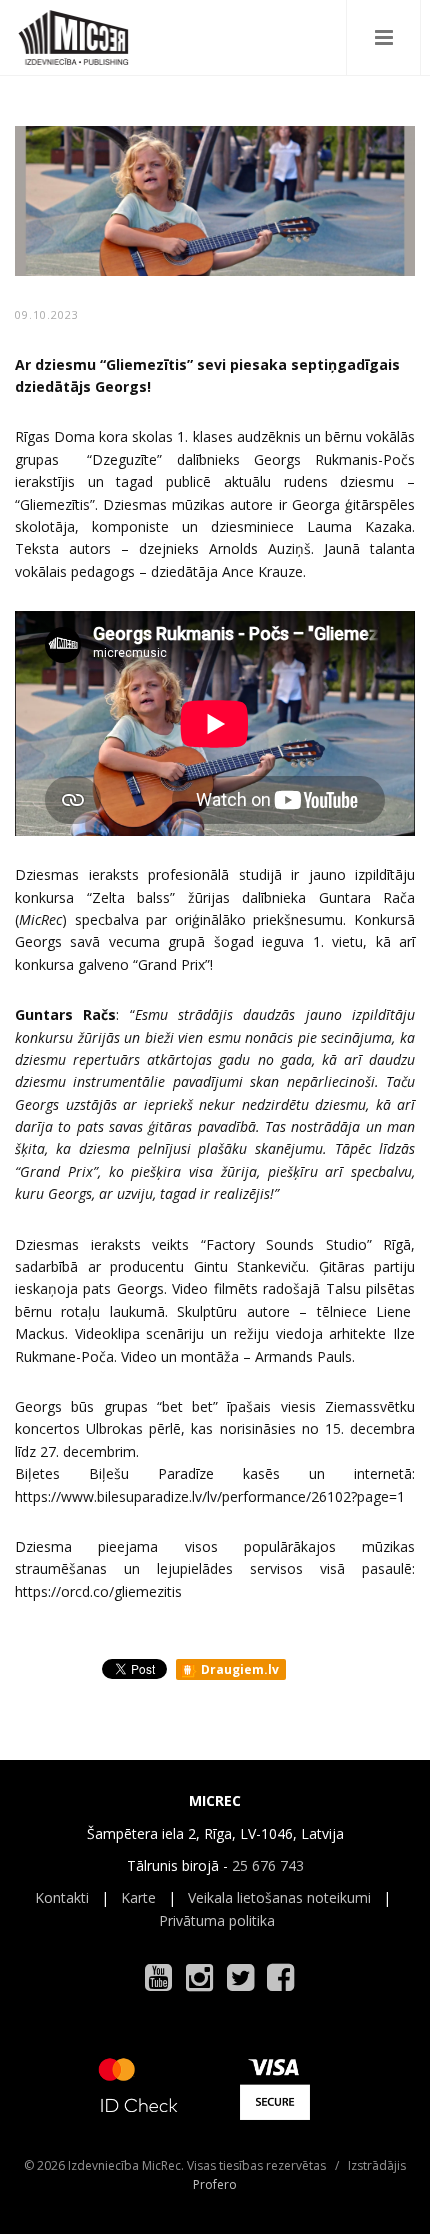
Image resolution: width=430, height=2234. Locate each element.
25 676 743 (268, 1865)
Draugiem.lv (238, 1669)
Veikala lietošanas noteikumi (279, 1897)
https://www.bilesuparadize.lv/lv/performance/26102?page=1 (210, 1496)
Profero (215, 2184)
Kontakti (62, 1897)
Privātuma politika (217, 1920)
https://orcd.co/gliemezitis (98, 1591)
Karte (138, 1897)
